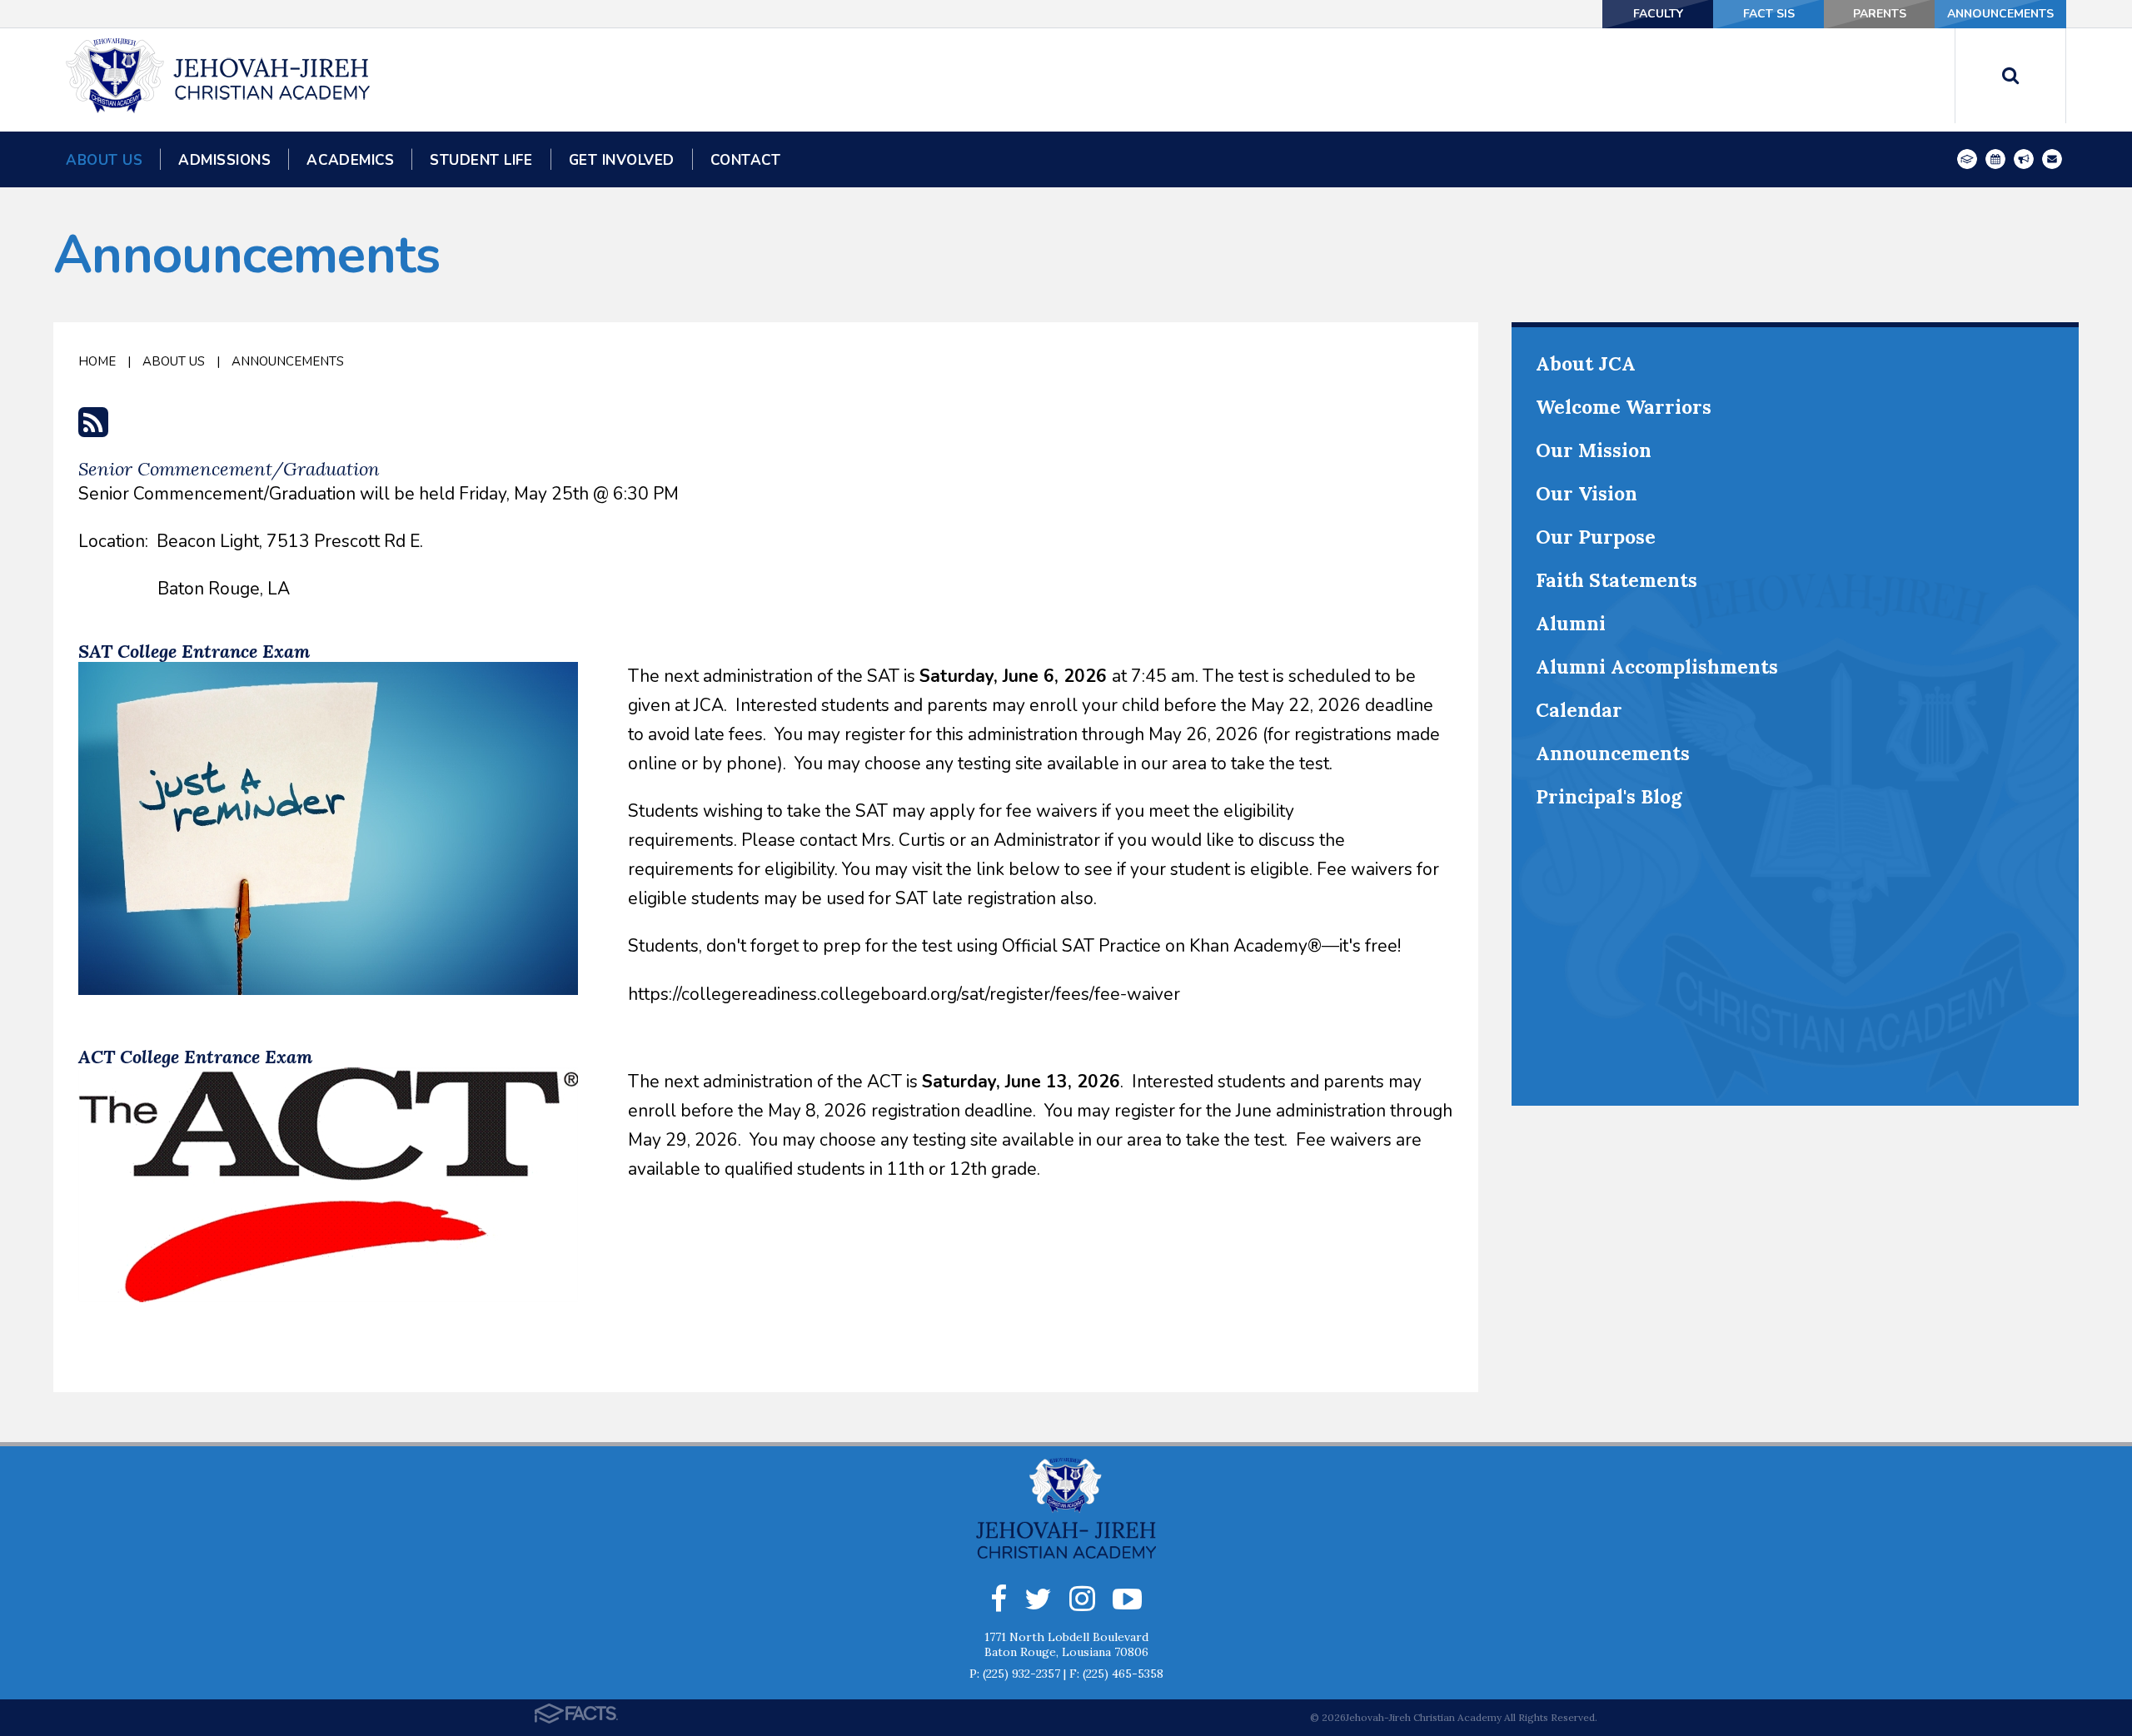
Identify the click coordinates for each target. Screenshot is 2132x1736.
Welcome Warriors (1624, 407)
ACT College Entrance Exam (195, 1057)
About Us (174, 361)
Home (97, 361)
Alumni (1571, 623)
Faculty (1658, 14)
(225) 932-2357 (1021, 1674)
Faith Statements (1616, 580)
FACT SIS (1769, 14)
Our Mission (1594, 450)
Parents (1880, 14)
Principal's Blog (1609, 796)
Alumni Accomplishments (1657, 667)
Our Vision (1587, 493)
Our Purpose (1596, 537)
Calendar (1579, 710)
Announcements (2000, 14)
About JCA (1586, 363)
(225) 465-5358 (1123, 1674)
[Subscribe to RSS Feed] (93, 429)
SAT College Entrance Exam (194, 651)
